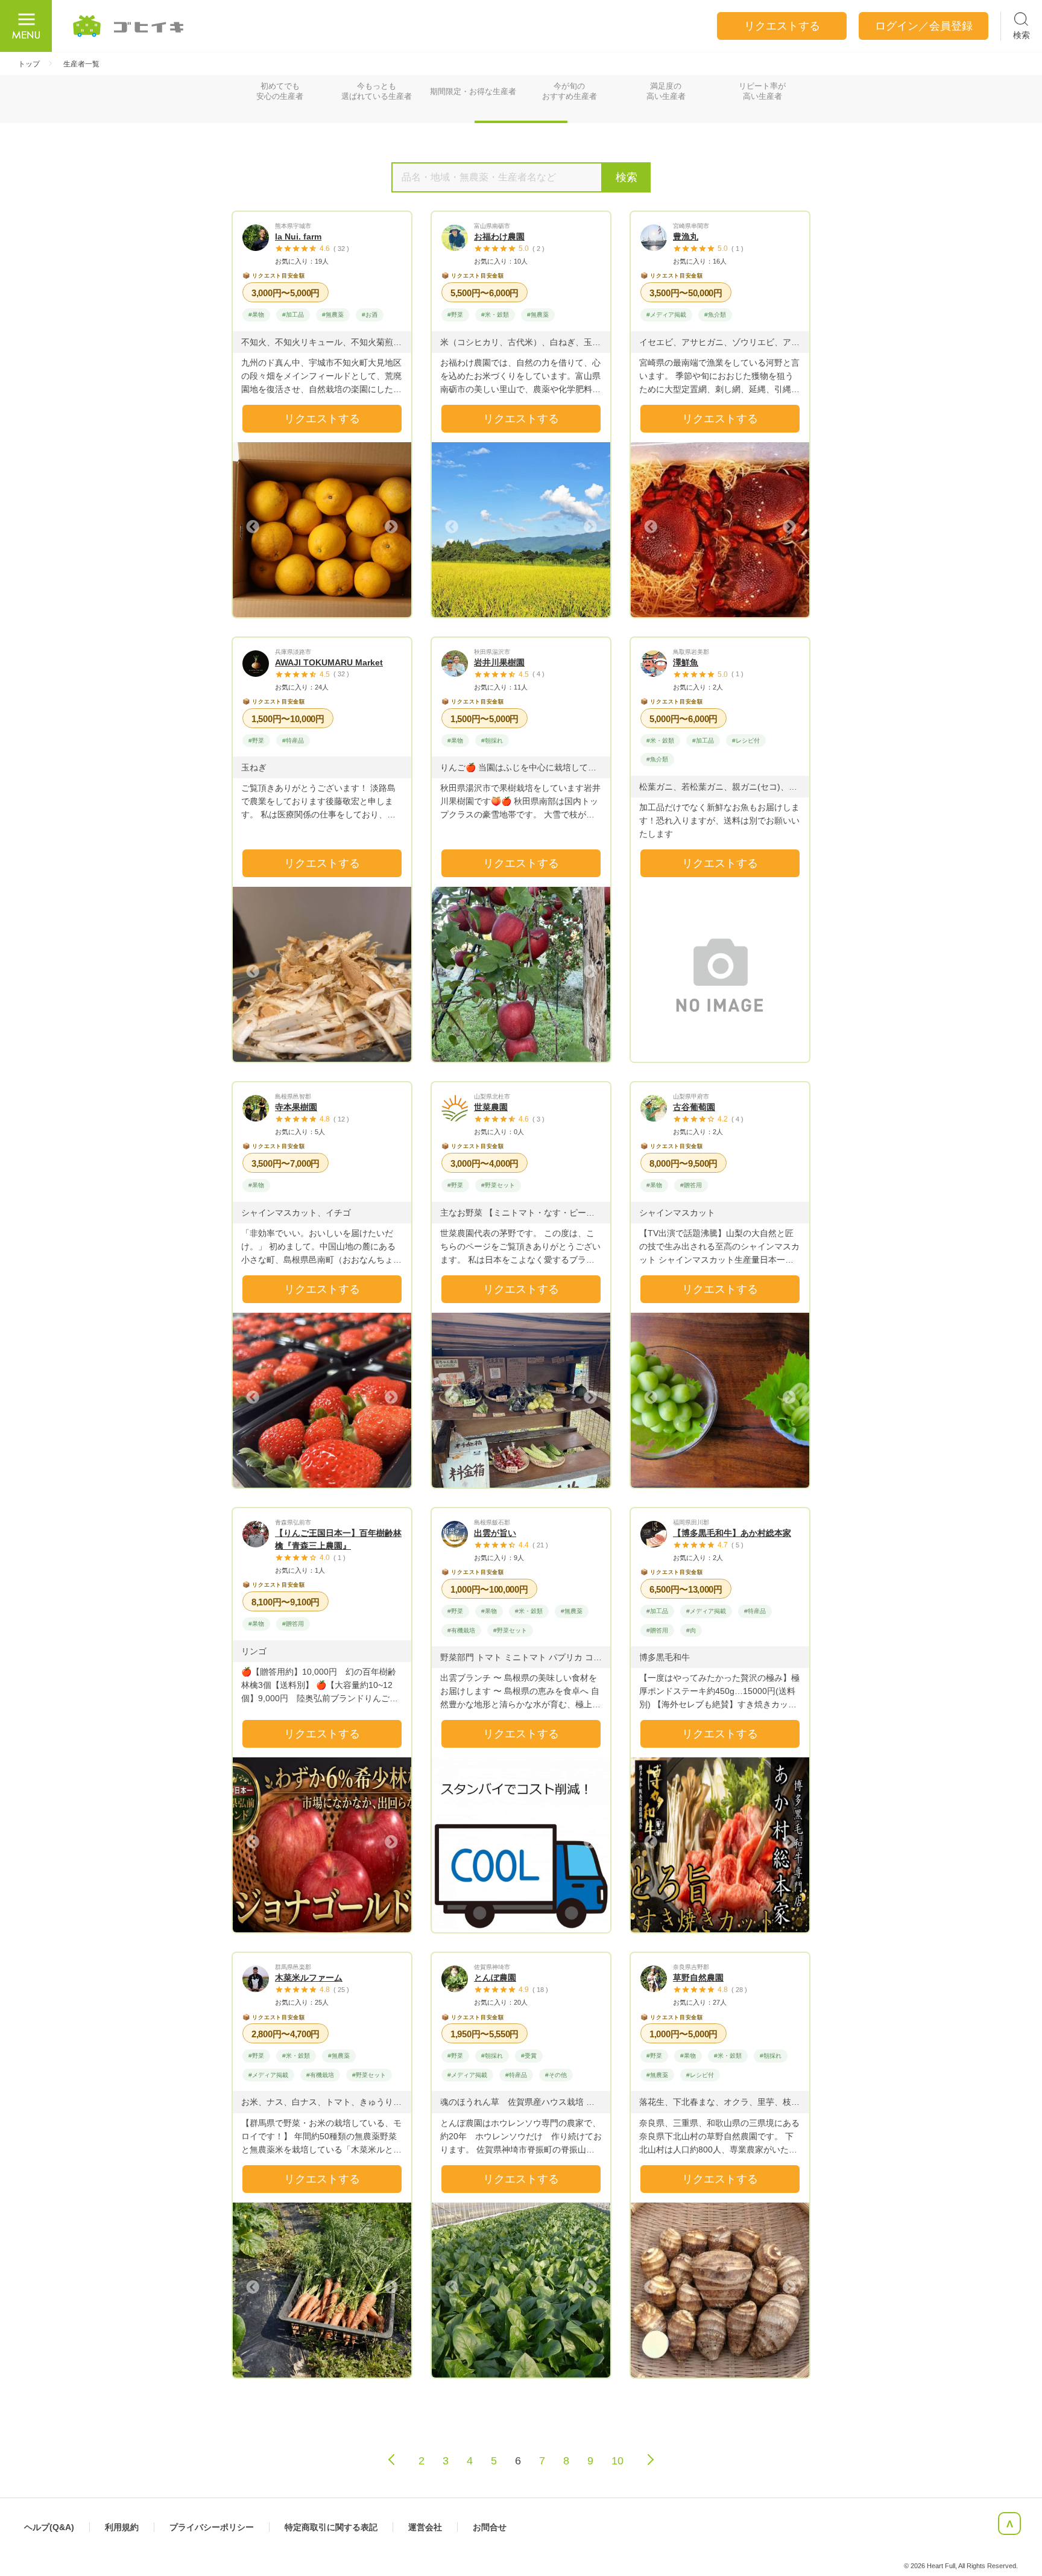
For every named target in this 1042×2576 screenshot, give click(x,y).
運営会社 (425, 2527)
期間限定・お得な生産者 (473, 91)
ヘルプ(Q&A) (49, 2527)
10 (617, 2461)
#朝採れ (492, 741)
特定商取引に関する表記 (331, 2527)
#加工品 (293, 315)
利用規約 (122, 2527)
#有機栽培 (461, 1630)
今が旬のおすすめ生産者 (570, 91)
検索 (627, 177)
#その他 (556, 2075)
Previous (254, 527)
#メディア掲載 (666, 315)
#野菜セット (498, 1185)
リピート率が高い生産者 (762, 91)
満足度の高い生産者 (666, 91)
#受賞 (529, 2056)
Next (390, 527)
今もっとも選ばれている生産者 (377, 91)
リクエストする (322, 419)
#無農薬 (333, 315)
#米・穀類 (495, 315)
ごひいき (129, 26)
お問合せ (490, 2527)
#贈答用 (691, 1185)
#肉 (691, 1630)
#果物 (256, 315)
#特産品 (293, 741)
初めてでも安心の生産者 (280, 91)
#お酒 (370, 315)
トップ (29, 64)
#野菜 (455, 315)
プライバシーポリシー (212, 2527)
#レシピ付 (746, 741)
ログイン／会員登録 (924, 26)
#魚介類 (715, 315)
